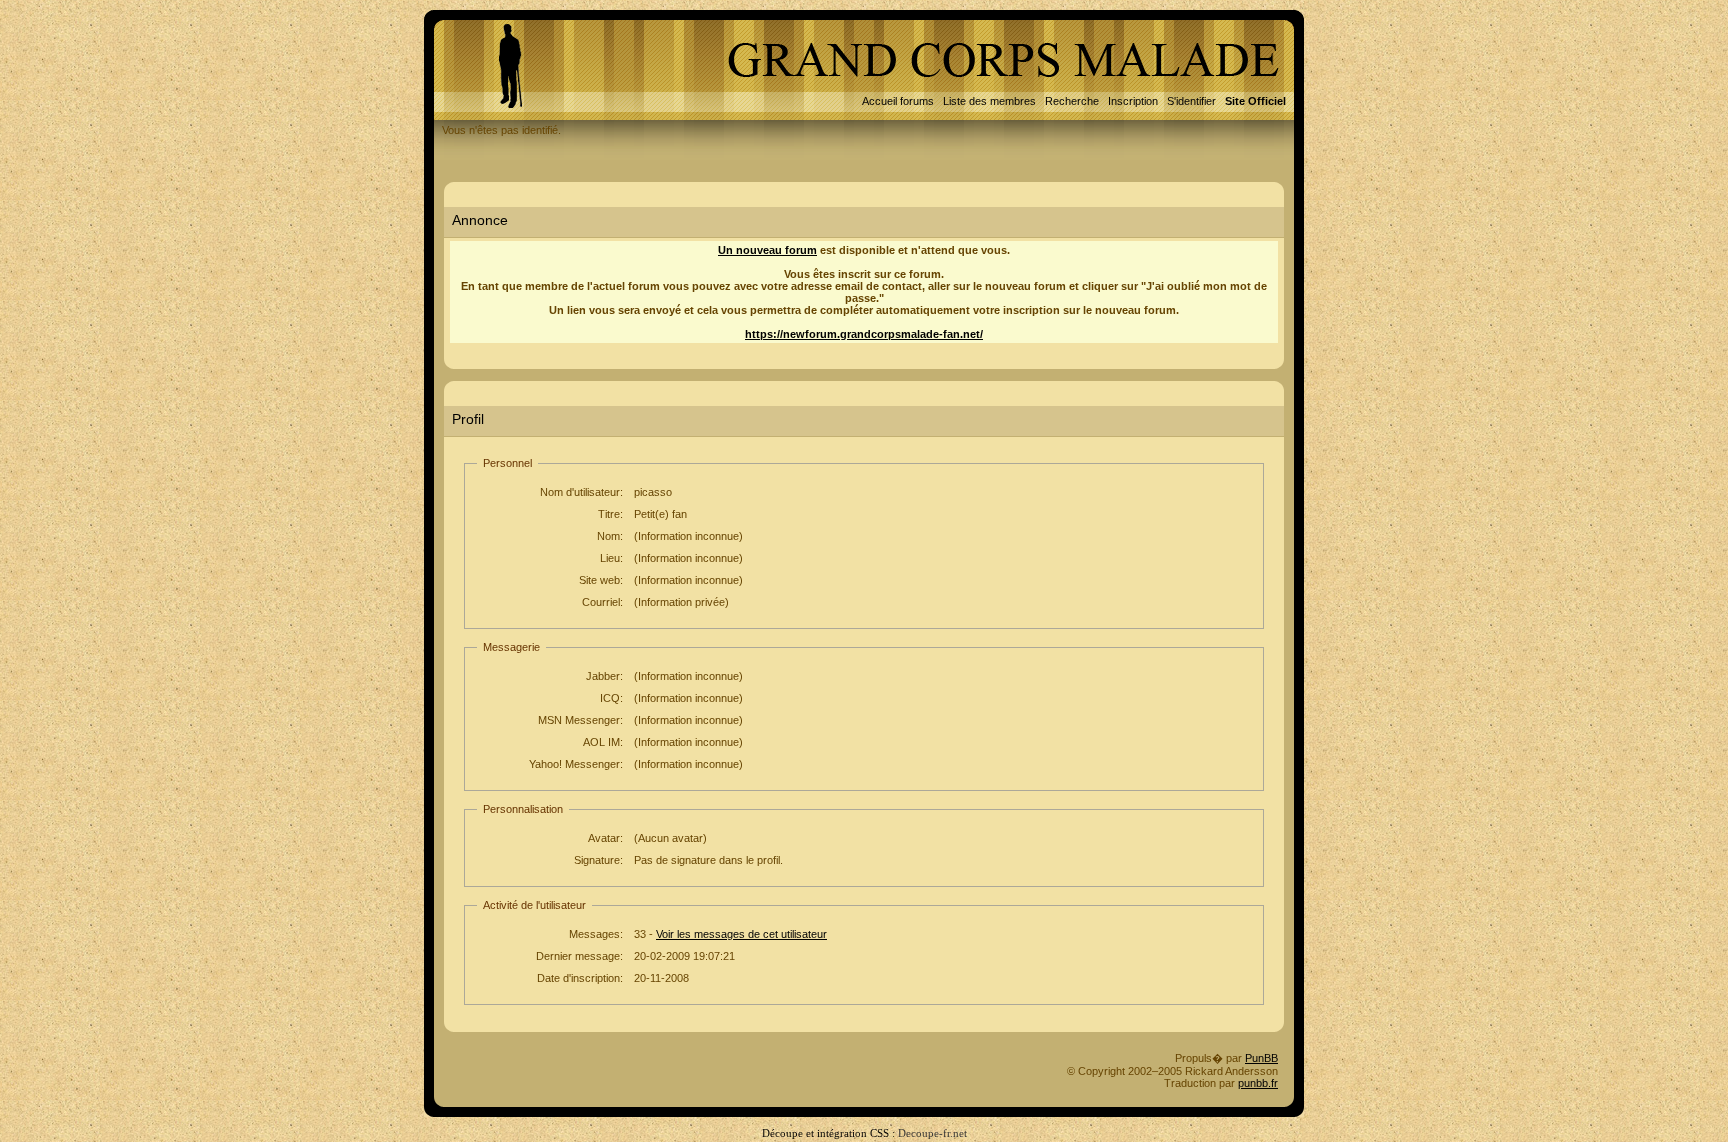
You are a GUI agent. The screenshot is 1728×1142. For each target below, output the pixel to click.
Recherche (1072, 101)
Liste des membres (989, 101)
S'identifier (1191, 101)
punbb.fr (1258, 1083)
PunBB (1261, 1058)
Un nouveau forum (767, 250)
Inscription (1133, 101)
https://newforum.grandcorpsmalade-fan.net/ (864, 334)
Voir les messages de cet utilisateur (741, 934)
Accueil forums (898, 101)
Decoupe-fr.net (932, 1133)
